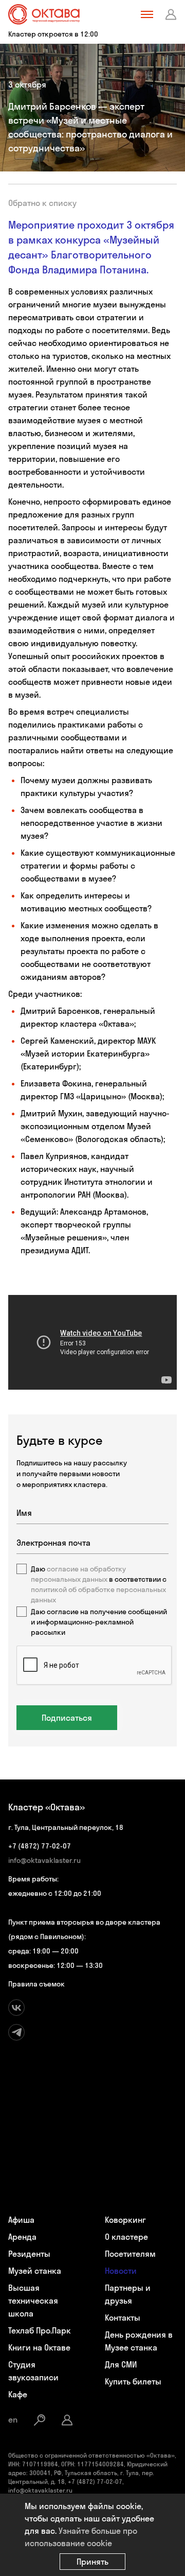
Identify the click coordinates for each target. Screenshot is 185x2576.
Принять (92, 2562)
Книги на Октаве (39, 2347)
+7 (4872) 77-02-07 (40, 1846)
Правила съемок (36, 1984)
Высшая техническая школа (33, 2301)
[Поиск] (40, 2420)
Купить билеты (133, 2381)
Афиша (21, 2220)
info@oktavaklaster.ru (44, 1860)
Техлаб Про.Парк (40, 2330)
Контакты (123, 2318)
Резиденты (29, 2254)
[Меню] (147, 14)
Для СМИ (121, 2364)
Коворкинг (125, 2220)
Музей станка (35, 2271)
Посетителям (130, 2254)
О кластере (126, 2237)
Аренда (22, 2237)
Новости (121, 2271)
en (13, 2419)
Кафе (18, 2394)
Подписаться (67, 1718)
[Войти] (171, 14)
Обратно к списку (42, 203)
